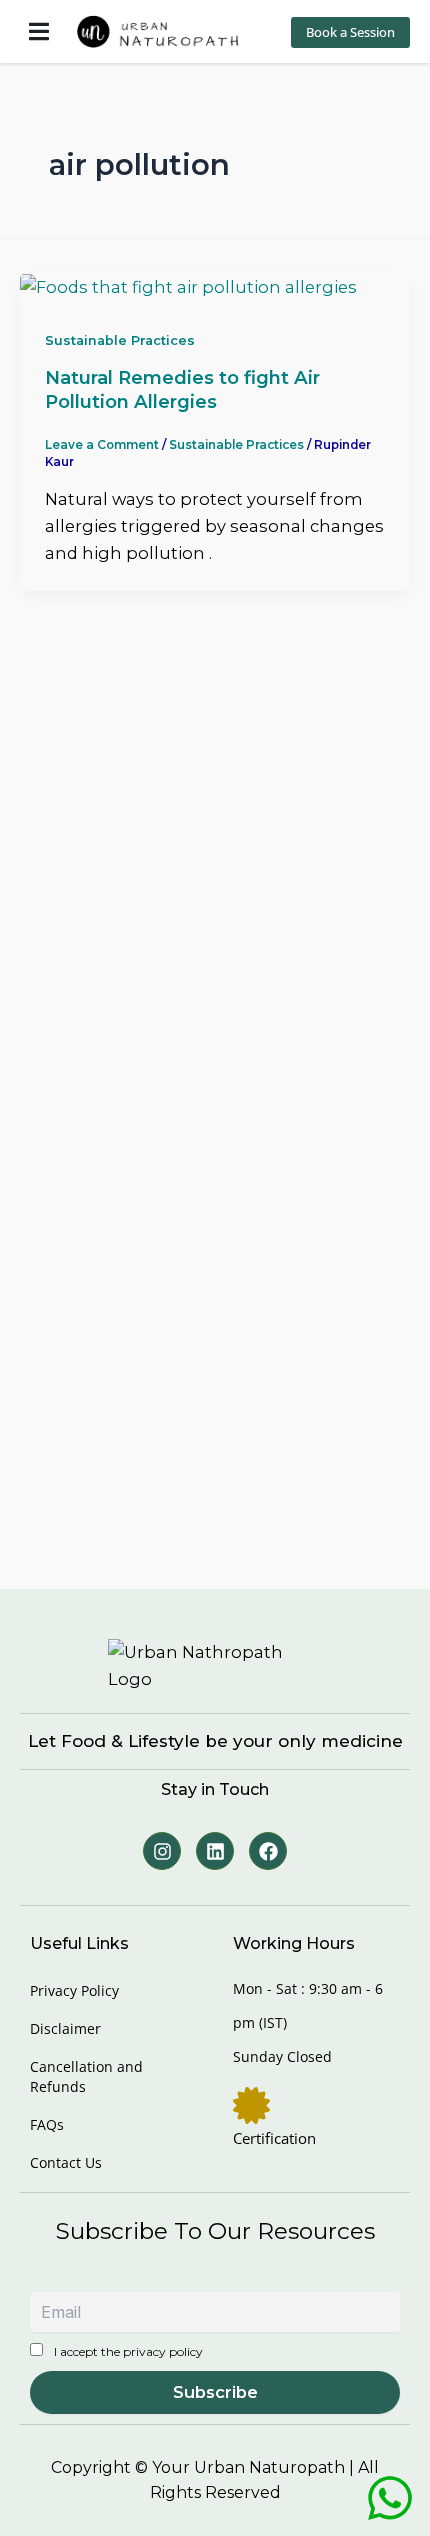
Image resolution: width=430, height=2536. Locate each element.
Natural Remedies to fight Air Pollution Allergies (182, 389)
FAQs (47, 2124)
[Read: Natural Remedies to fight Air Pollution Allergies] (188, 286)
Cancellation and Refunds (86, 2076)
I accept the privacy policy (127, 2351)
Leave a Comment (102, 445)
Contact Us (66, 2162)
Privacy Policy (74, 1990)
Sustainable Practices (120, 340)
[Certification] (251, 2105)
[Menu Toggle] (39, 31)
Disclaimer (65, 2028)
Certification (274, 2138)
